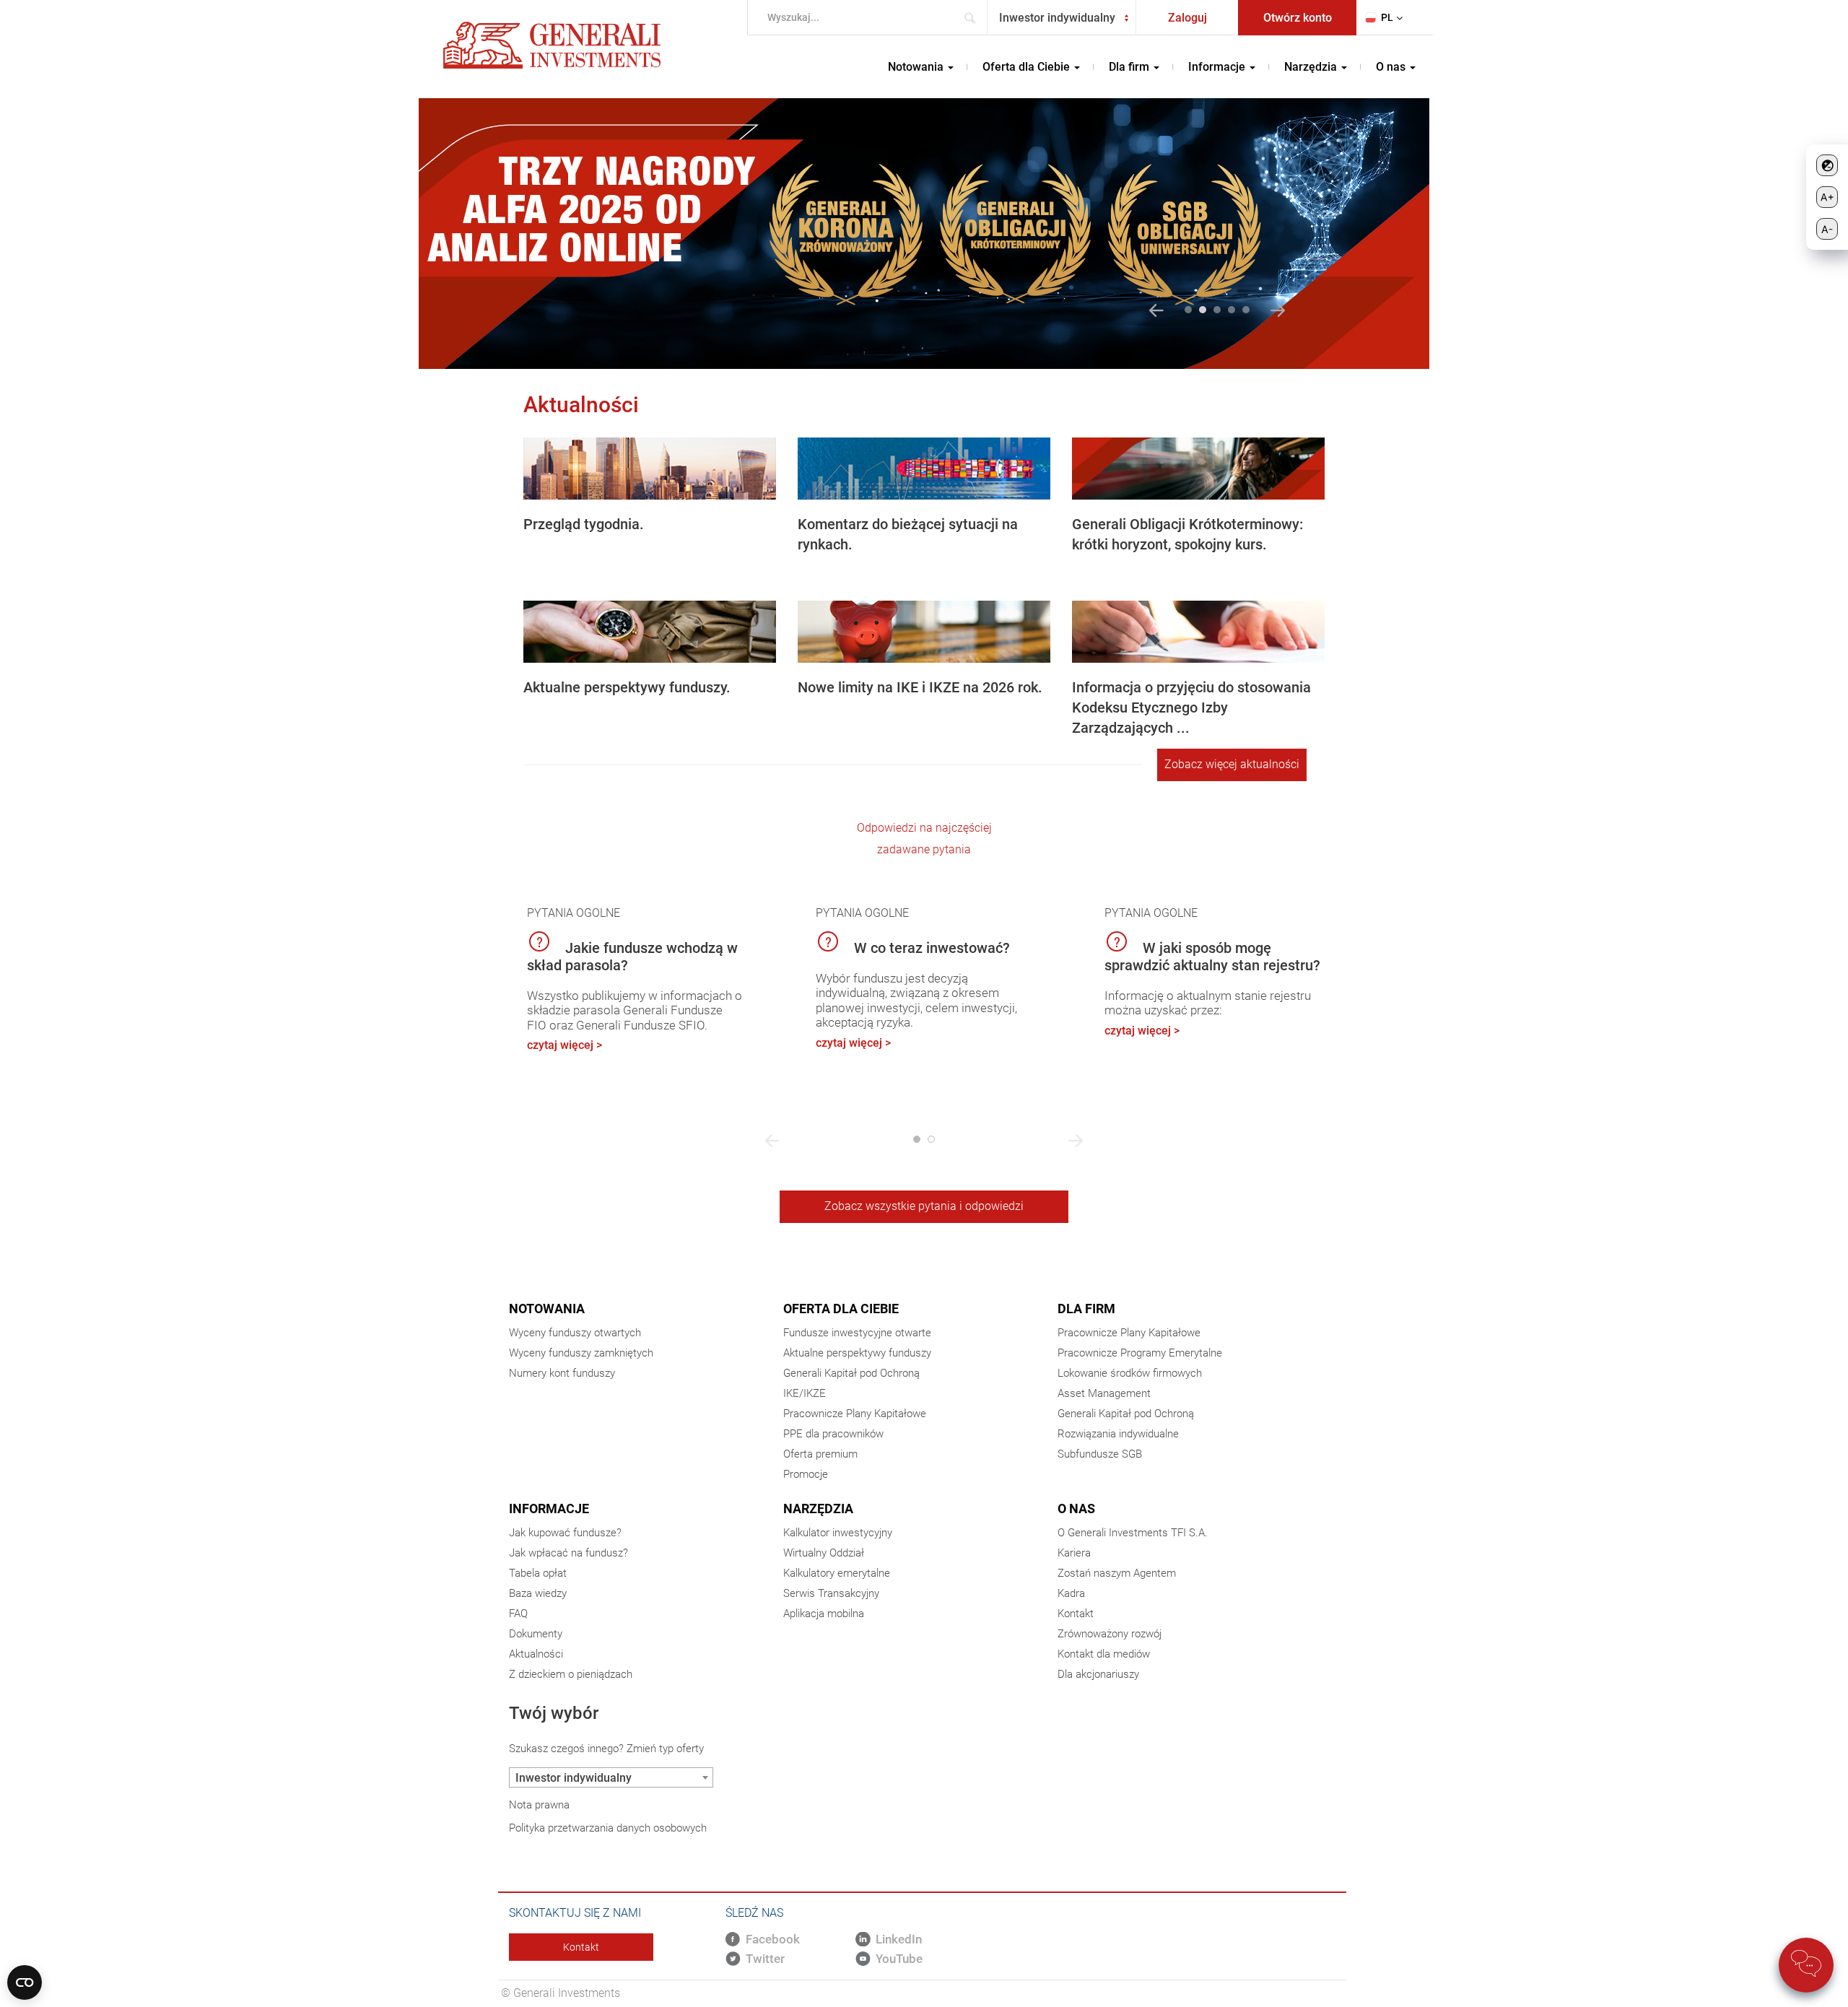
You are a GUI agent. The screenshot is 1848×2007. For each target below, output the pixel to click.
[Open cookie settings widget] (25, 1982)
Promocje (806, 1474)
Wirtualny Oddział (824, 1553)
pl (1387, 17)
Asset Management (1104, 1393)
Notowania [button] (917, 67)
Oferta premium (820, 1454)
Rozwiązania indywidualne (1118, 1434)
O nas (1076, 1508)
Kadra (1071, 1593)
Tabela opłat (538, 1573)
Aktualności (536, 1654)
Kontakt (1076, 1614)
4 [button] (1232, 310)
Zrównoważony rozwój (1110, 1634)
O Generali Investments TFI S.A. (1133, 1533)
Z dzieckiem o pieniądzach (571, 1674)
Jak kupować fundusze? (565, 1533)
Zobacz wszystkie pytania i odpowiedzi (924, 1206)
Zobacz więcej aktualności (1232, 764)
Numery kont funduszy (562, 1373)
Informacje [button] (1218, 67)
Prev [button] (1156, 310)
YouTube (899, 1959)
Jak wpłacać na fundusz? (568, 1553)
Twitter (765, 1959)
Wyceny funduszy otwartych (575, 1333)
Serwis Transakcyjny (831, 1593)
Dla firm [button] (1130, 67)
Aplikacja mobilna (824, 1614)
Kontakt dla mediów (1104, 1654)
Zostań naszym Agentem (1117, 1573)
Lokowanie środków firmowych (1130, 1373)
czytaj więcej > (565, 1045)
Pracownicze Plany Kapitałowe (855, 1414)
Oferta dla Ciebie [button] (1028, 67)
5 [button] (1246, 310)
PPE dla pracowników (833, 1434)
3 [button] (1217, 310)
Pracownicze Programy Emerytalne (1140, 1353)
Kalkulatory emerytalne (837, 1573)
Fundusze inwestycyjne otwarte (857, 1333)
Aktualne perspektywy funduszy (857, 1353)
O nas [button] (1392, 67)
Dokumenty (536, 1634)
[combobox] (1062, 18)
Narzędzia (818, 1508)
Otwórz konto (1298, 18)
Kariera (1074, 1553)
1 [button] (1188, 310)
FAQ (518, 1614)
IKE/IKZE (805, 1393)
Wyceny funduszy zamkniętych (581, 1353)
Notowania (547, 1309)
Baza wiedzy (538, 1593)
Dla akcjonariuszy (1098, 1674)
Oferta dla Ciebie (841, 1309)
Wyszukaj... (974, 18)
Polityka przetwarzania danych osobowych (608, 1828)
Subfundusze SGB (1100, 1454)
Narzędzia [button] (1312, 67)
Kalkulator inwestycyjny (838, 1533)
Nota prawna (539, 1805)
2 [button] (1203, 310)
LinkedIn (899, 1939)
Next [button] (1278, 310)
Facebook (773, 1939)
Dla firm (1086, 1309)
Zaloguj (1187, 18)
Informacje (549, 1508)
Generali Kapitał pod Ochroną (851, 1373)
